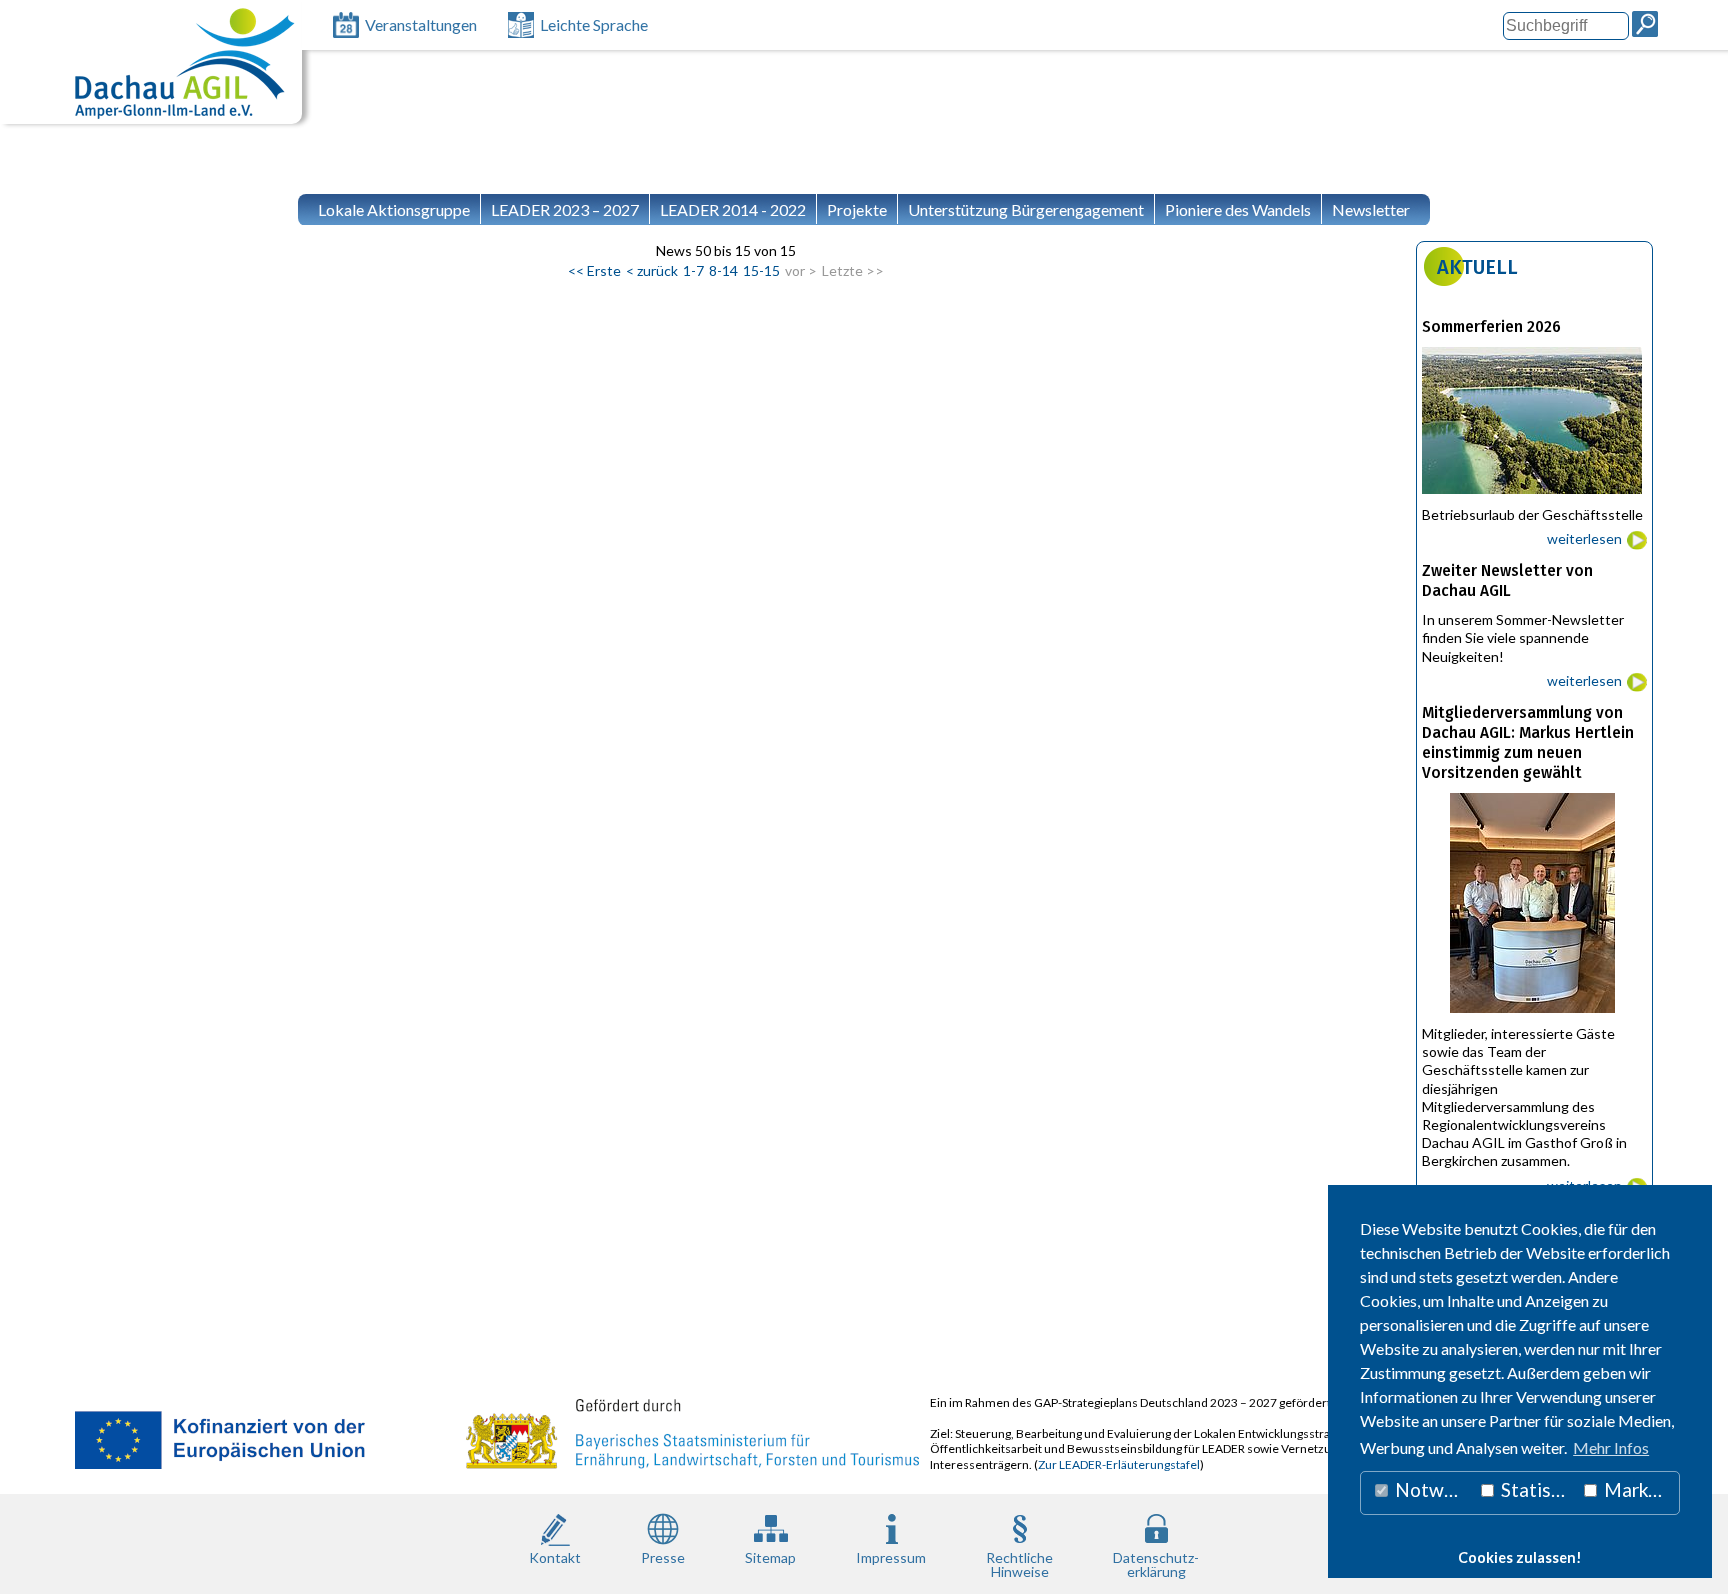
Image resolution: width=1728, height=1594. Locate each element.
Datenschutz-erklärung (1156, 1564)
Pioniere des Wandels (1238, 209)
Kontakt (555, 1557)
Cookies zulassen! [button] (1520, 1557)
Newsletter (1371, 209)
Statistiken (1536, 1489)
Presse (663, 1557)
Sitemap (770, 1557)
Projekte (857, 209)
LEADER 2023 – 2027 (565, 209)
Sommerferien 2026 (1491, 327)
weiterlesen (1584, 538)
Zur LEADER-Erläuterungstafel (1119, 1464)
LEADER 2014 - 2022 (733, 209)
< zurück (652, 270)
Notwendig (1431, 1489)
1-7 (693, 270)
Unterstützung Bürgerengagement (1026, 209)
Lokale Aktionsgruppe (394, 209)
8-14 (723, 270)
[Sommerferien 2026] (1534, 498)
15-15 (761, 270)
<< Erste (594, 270)
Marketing (1640, 1489)
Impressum (891, 1557)
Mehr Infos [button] (1611, 1447)
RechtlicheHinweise (1019, 1564)
